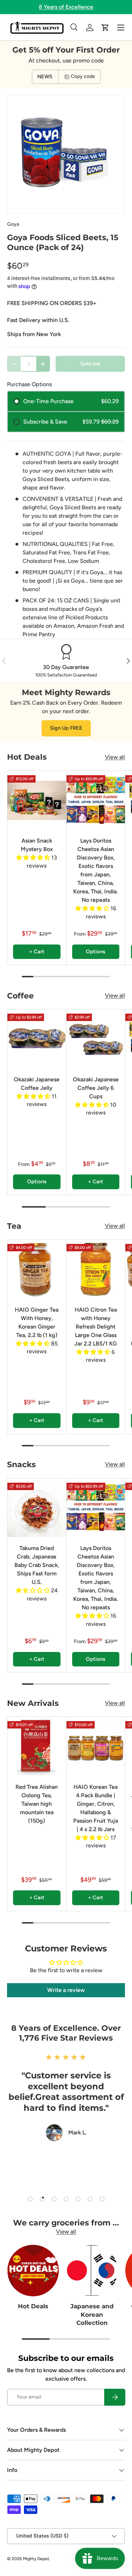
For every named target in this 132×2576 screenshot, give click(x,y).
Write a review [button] (66, 1990)
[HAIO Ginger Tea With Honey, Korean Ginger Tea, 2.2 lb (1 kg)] (37, 1269)
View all (115, 757)
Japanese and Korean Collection (92, 2314)
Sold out (90, 364)
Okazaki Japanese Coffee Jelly (37, 1084)
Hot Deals (33, 2306)
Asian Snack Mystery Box (37, 845)
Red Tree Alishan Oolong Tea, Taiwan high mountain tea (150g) (37, 1804)
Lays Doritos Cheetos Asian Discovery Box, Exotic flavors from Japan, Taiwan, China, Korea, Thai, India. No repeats (96, 870)
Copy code (83, 76)
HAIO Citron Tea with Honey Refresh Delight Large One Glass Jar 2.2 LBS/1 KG (96, 1327)
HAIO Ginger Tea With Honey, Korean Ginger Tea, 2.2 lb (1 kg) (37, 1322)
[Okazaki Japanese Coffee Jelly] (37, 1039)
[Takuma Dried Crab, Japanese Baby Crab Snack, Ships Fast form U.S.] (37, 1508)
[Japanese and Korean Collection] (92, 2271)
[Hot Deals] (33, 2271)
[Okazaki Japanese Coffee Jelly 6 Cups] (96, 1039)
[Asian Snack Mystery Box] (37, 800)
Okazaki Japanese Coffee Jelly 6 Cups (96, 1088)
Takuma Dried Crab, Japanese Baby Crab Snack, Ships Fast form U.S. (37, 1565)
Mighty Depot (36, 2559)
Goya (13, 224)
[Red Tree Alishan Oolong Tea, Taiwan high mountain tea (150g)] (37, 1746)
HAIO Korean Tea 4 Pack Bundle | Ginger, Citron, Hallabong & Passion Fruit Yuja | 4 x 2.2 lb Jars (96, 1808)
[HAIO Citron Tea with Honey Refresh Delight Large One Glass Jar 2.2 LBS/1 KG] (96, 1269)
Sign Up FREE (66, 728)
